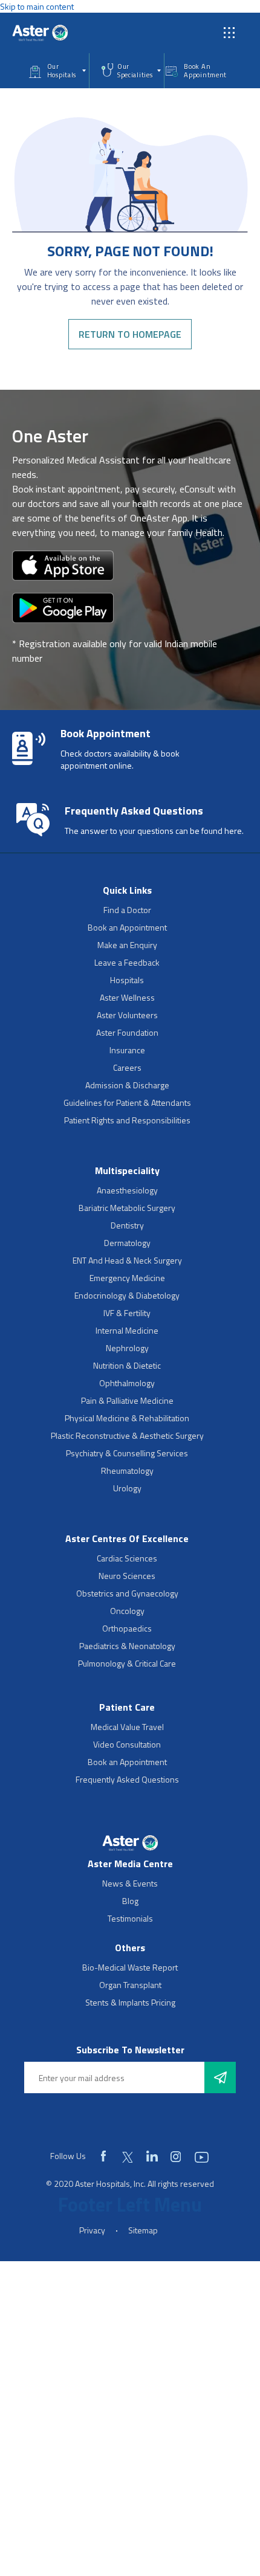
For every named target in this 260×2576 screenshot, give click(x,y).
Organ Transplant (130, 1985)
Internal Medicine (127, 1330)
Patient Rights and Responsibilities (127, 1120)
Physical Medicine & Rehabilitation (127, 1418)
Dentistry (127, 1225)
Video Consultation (127, 1744)
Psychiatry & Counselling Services (127, 1453)
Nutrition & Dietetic (127, 1365)
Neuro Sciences (127, 1576)
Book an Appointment (127, 927)
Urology (127, 1488)
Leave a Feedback (127, 962)
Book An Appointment (205, 71)
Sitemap (143, 2230)
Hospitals (127, 980)
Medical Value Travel (127, 1727)
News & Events (130, 1883)
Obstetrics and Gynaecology (127, 1593)
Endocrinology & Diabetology (127, 1295)
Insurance (127, 1050)
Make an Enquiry (127, 945)
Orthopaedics (127, 1628)
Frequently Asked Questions (127, 1779)
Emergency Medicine (127, 1278)
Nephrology (127, 1348)
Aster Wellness (127, 997)
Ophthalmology (127, 1383)
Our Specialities (135, 71)
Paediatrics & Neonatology (127, 1646)
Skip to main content (37, 6)
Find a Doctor (127, 910)
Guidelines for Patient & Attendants (127, 1102)
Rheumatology (127, 1470)
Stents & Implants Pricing (130, 2002)
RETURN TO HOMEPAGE (130, 334)
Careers (127, 1067)
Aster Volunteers (127, 1015)
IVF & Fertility (127, 1313)
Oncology (127, 1611)
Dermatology (127, 1243)
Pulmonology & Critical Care (127, 1663)
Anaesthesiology (127, 1190)
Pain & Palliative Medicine (127, 1400)
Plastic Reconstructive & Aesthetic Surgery (127, 1435)
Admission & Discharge (127, 1085)
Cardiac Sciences (127, 1558)
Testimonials (130, 1918)
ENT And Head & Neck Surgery (127, 1260)
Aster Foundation (127, 1032)
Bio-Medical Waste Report (130, 1967)
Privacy (92, 2230)
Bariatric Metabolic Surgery (127, 1208)
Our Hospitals (62, 71)
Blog (130, 1901)
